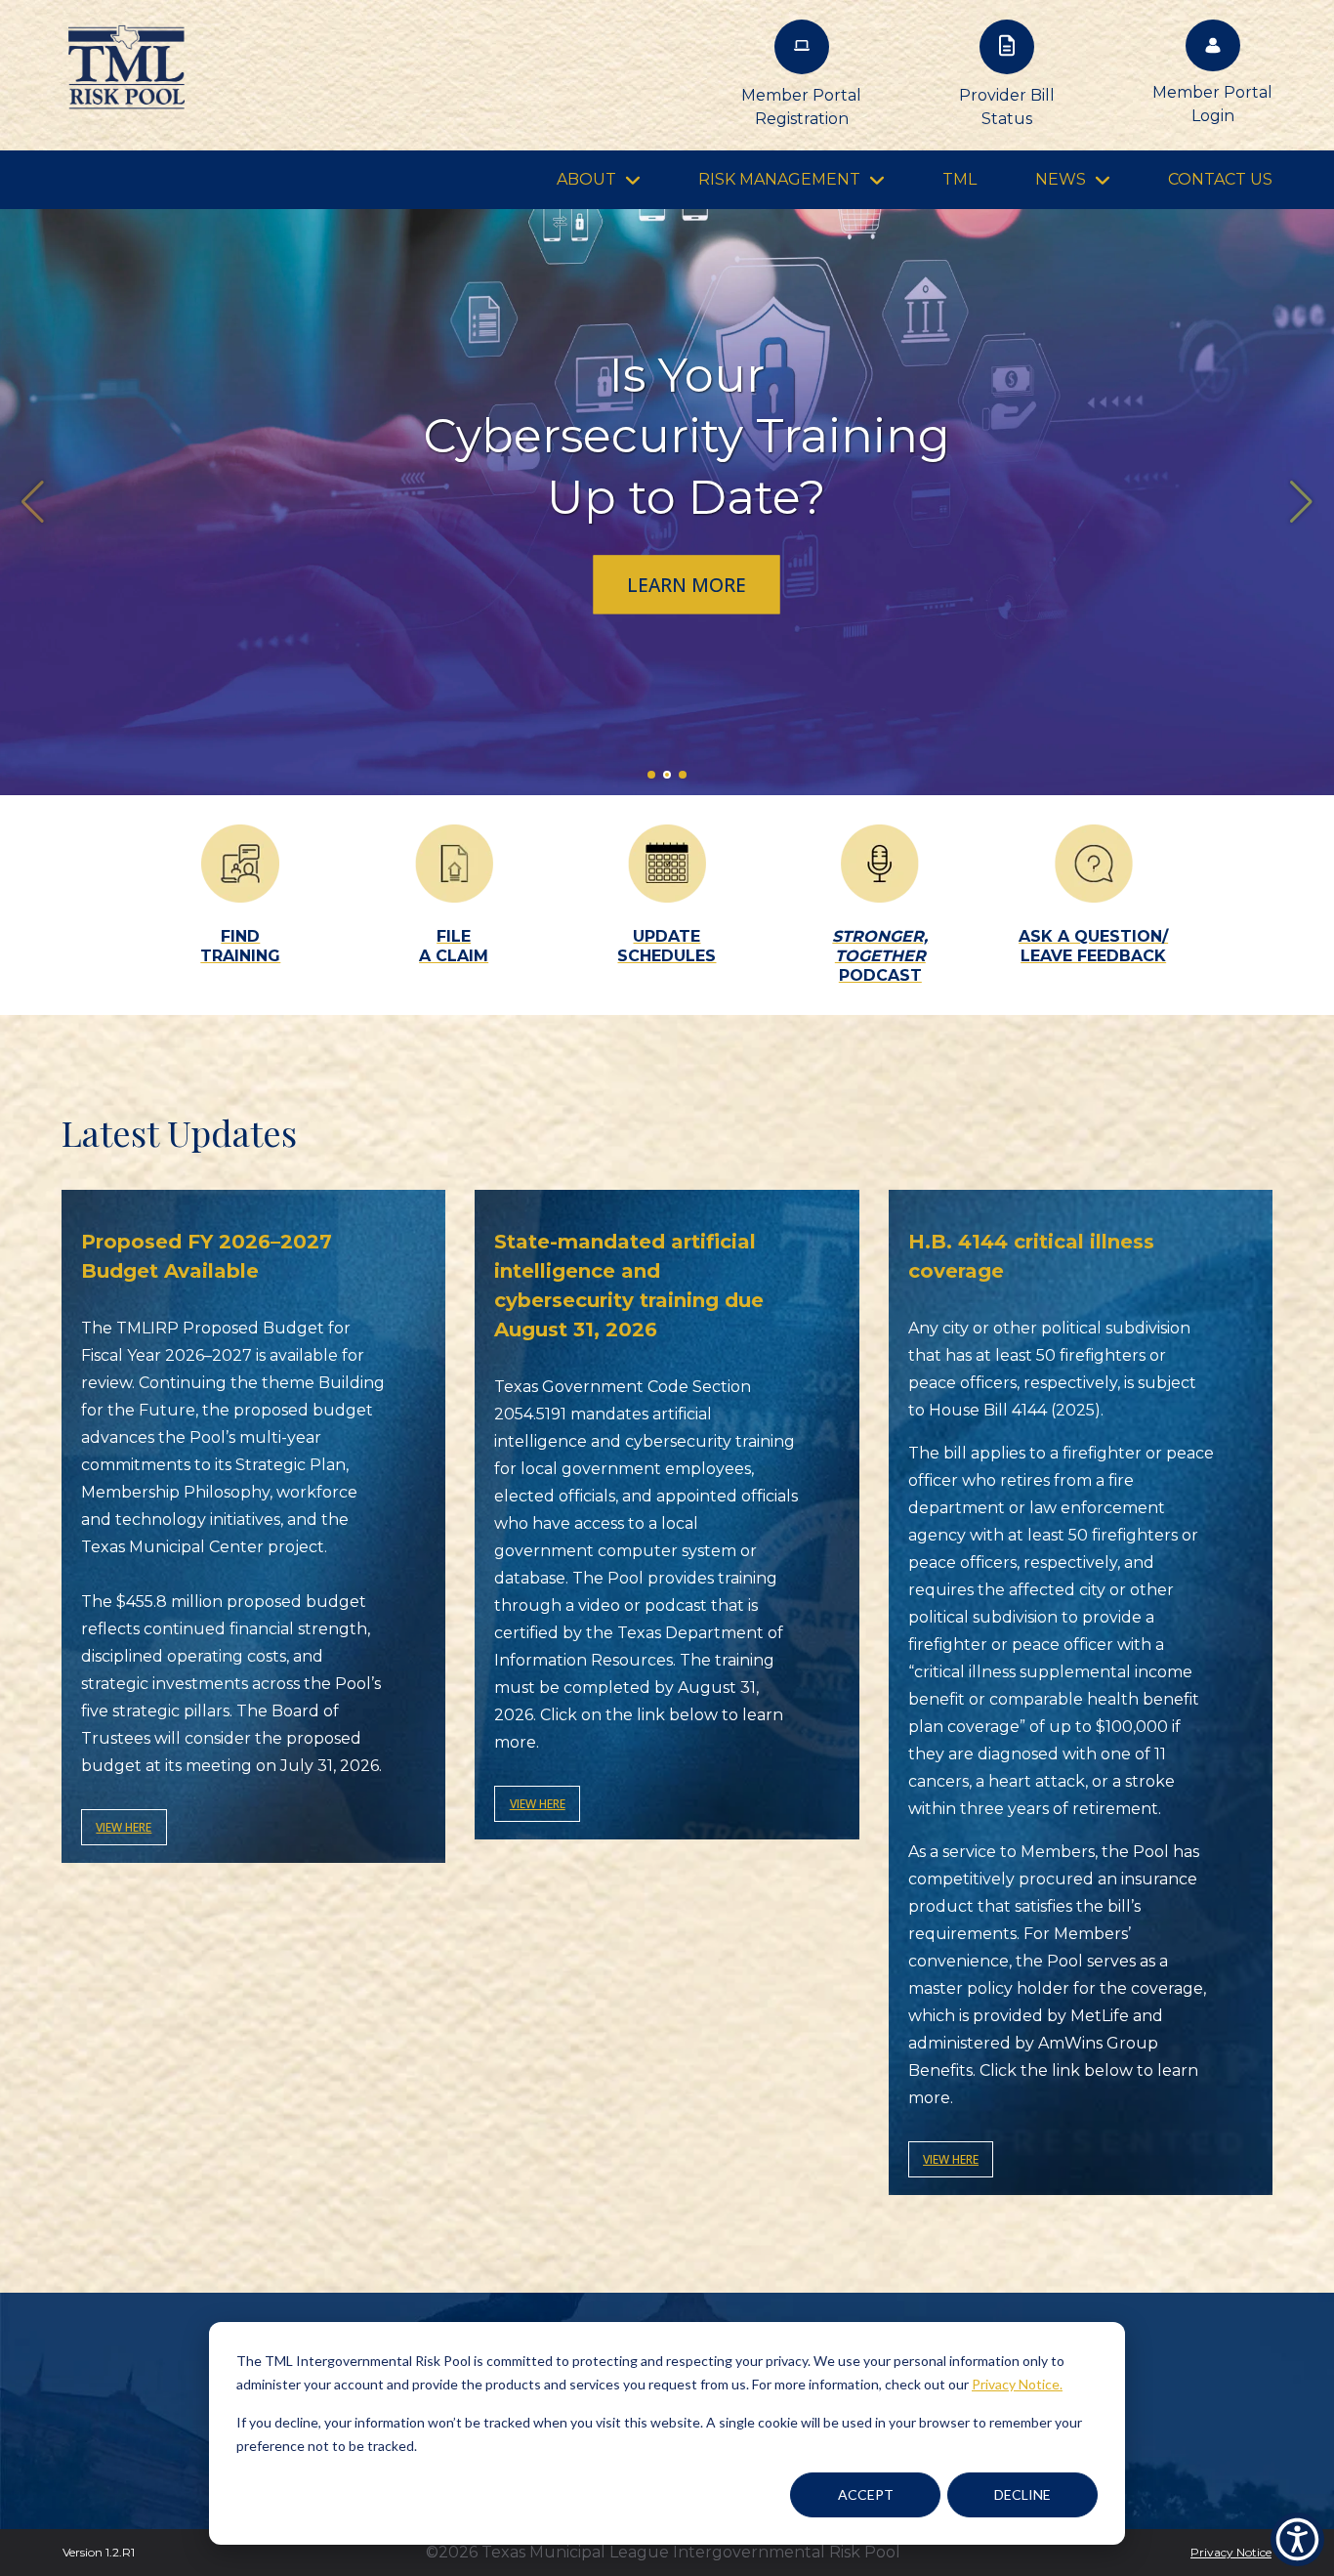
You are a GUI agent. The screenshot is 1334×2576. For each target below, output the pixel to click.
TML (959, 179)
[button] (1301, 502)
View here (124, 1827)
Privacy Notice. (1017, 2384)
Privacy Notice (1231, 2552)
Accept (866, 2494)
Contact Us (1220, 179)
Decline (1022, 2494)
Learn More (687, 585)
